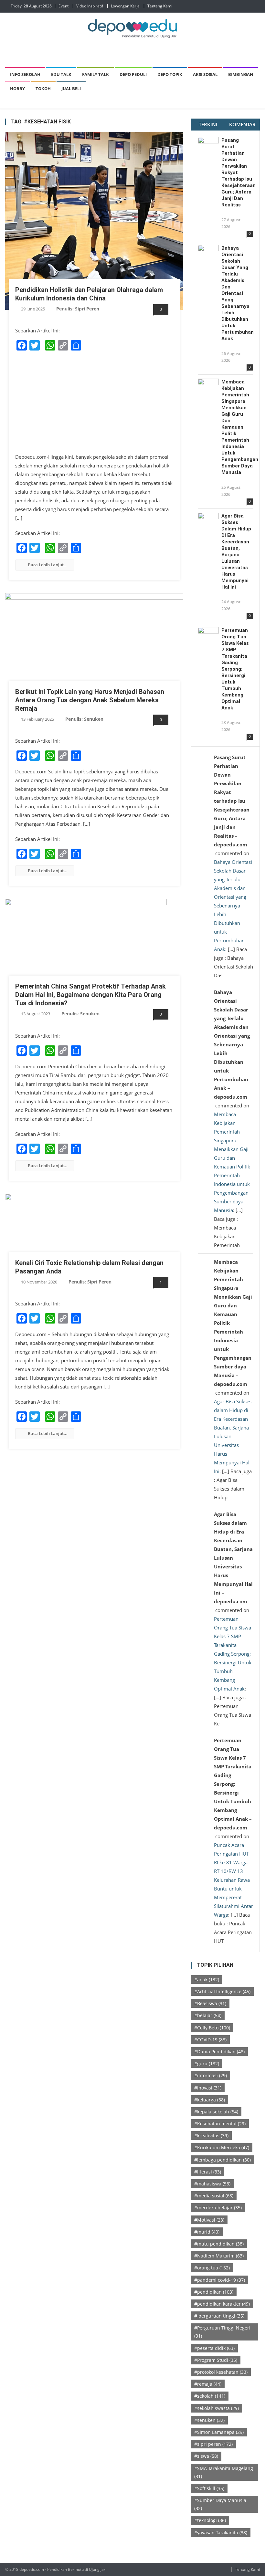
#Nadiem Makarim (219, 2256)
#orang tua (212, 2268)
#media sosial (214, 2196)
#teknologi (210, 2520)
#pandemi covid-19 (220, 2280)
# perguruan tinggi (219, 2316)
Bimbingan (241, 74)
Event (64, 6)
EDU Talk (61, 74)
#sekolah (210, 2396)
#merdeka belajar (218, 2208)
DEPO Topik (170, 74)
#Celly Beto (212, 2028)
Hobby (17, 89)
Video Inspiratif (90, 6)
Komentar (242, 124)
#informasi (211, 2075)
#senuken (209, 2420)
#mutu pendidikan (219, 2244)
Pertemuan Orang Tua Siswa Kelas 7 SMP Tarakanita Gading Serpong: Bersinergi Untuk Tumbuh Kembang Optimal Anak (235, 669)
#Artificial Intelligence (222, 1991)
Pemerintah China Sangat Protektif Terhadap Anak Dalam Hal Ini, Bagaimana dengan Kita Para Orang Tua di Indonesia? (90, 995)
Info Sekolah (25, 74)
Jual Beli (71, 89)
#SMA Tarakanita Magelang (224, 2472)
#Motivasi (209, 2220)
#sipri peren (213, 2444)
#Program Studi (216, 2360)
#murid (207, 2232)
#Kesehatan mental (220, 2124)
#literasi (208, 2172)
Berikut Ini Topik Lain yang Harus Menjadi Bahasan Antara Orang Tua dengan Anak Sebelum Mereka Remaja (90, 700)
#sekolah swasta (217, 2408)
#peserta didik (214, 2348)
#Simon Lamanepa (219, 2432)
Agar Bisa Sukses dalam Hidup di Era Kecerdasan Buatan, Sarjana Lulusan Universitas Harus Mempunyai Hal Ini (236, 551)
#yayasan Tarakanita (221, 2533)
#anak (207, 1979)
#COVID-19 (210, 2040)
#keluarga (210, 2100)
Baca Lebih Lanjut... (48, 565)
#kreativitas (211, 2136)
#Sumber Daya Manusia (220, 2504)
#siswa (206, 2456)
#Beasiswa (210, 2003)
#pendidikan (214, 2292)
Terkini (208, 124)
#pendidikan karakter (222, 2304)
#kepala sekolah (216, 2112)
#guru (207, 2063)
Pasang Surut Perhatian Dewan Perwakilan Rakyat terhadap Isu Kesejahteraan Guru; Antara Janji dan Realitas (237, 173)
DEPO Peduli (133, 74)
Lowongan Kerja (125, 6)
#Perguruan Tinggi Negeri (222, 2332)
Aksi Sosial (205, 74)
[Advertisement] (94, 402)
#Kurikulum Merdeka (222, 2147)
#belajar (208, 2015)
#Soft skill (209, 2488)
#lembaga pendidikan (223, 2160)
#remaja (208, 2384)
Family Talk (95, 74)
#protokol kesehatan (221, 2372)
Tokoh (43, 89)
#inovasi (208, 2088)
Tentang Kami (160, 6)
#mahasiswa (212, 2184)
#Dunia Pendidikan (219, 2052)
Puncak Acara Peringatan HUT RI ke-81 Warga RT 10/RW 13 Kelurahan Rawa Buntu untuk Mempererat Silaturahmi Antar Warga (233, 1880)
